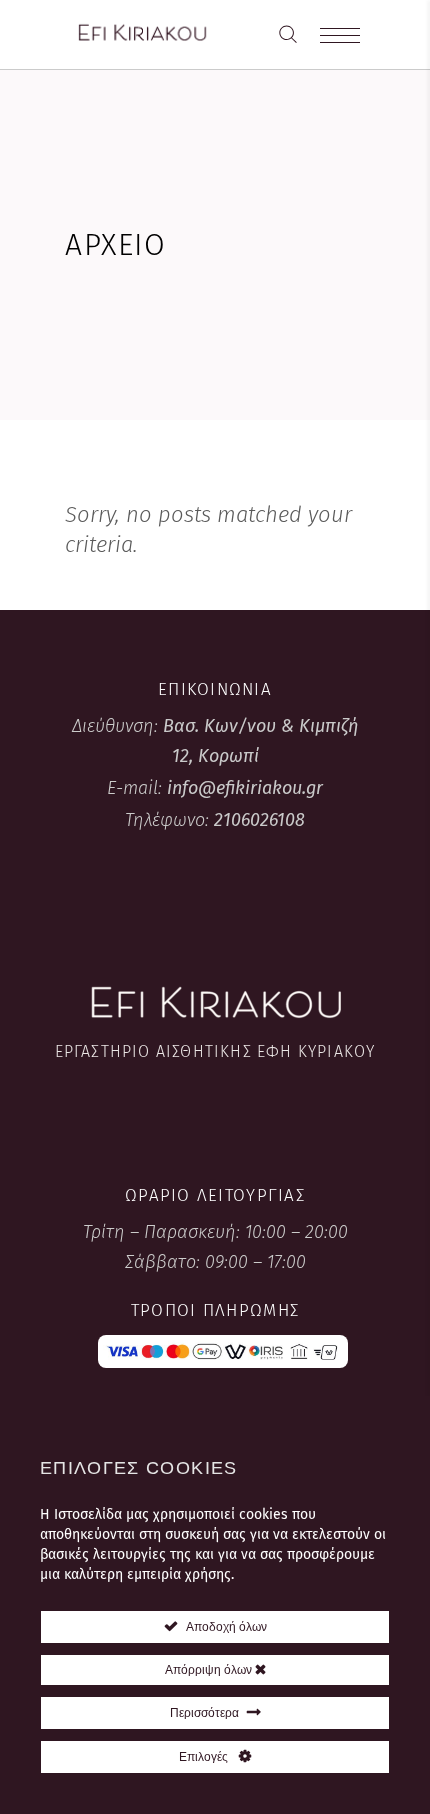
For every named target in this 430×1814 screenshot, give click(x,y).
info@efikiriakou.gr (245, 788)
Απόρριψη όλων (210, 1670)
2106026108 (259, 820)
